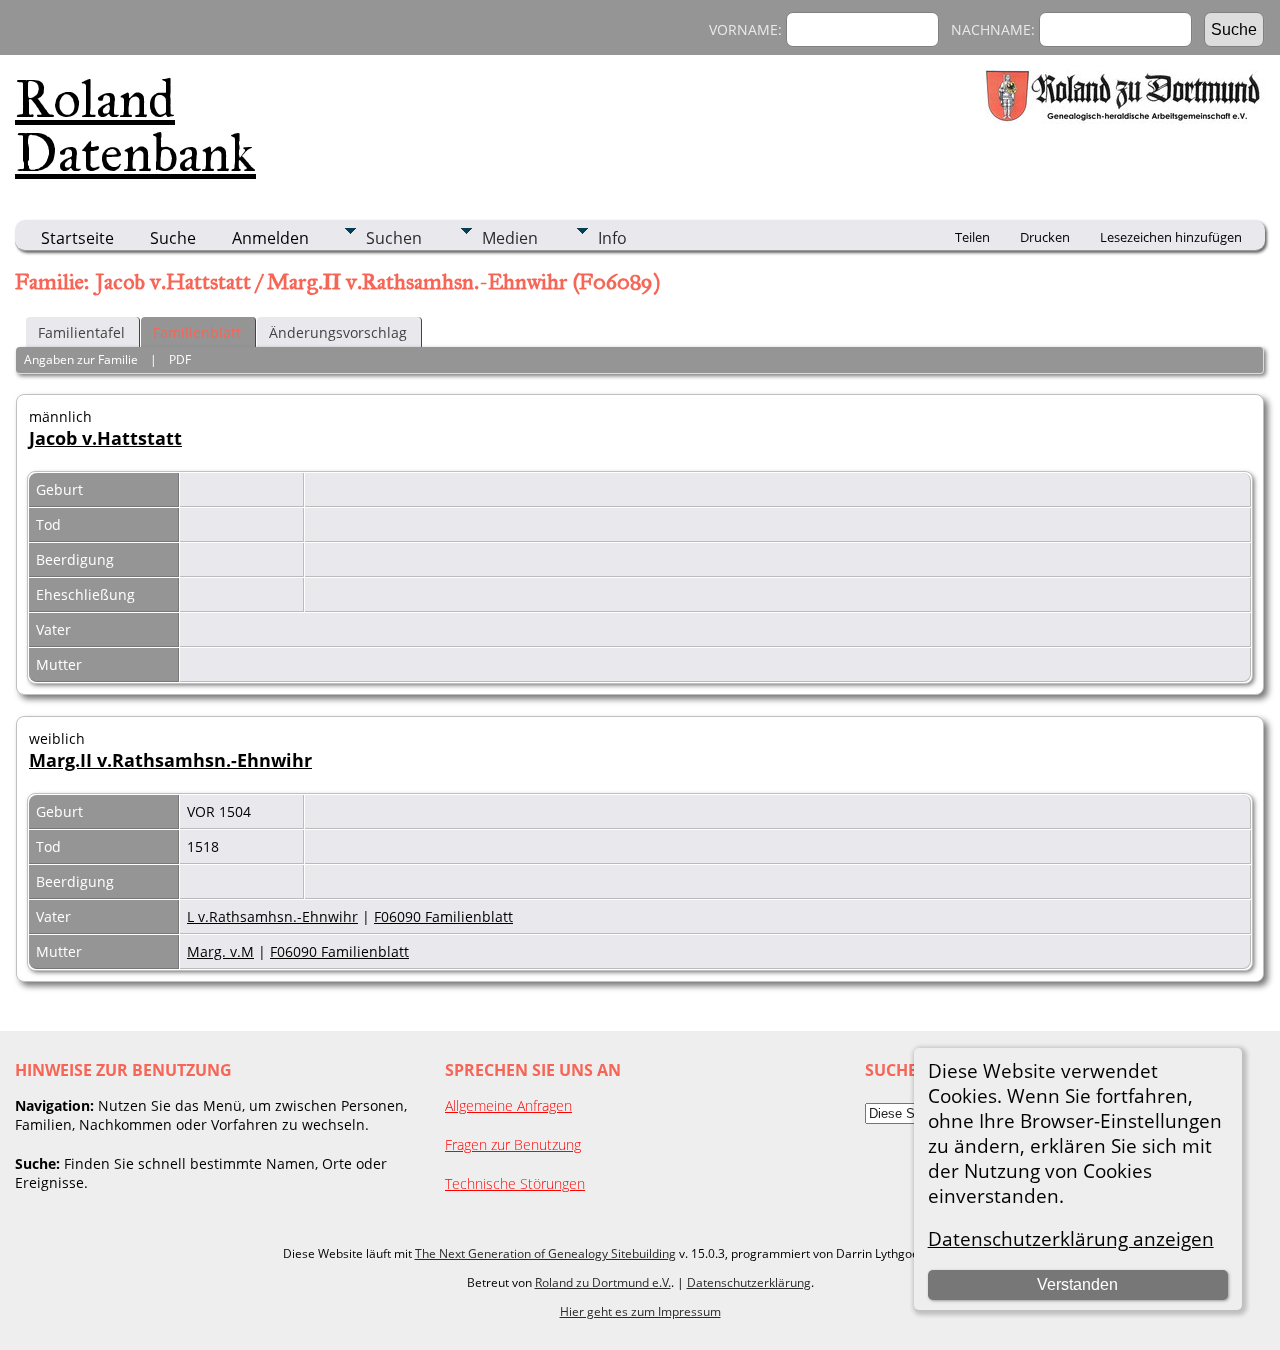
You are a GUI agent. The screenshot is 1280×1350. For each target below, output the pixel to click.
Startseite (77, 238)
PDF (180, 359)
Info (612, 238)
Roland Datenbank (135, 126)
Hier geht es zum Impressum (640, 1311)
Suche (173, 238)
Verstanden (1077, 1284)
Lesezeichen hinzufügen (1171, 237)
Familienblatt (197, 332)
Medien (510, 238)
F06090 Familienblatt (443, 916)
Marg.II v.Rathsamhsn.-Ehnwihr (170, 760)
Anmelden (270, 238)
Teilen (972, 237)
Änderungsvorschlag (338, 332)
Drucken (1045, 237)
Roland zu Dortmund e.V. (603, 1282)
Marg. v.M (220, 951)
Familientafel (81, 332)
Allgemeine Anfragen (508, 1105)
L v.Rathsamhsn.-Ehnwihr (272, 916)
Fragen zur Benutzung (513, 1144)
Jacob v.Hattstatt (105, 438)
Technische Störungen (515, 1183)
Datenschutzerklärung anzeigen (1071, 1238)
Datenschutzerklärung (749, 1282)
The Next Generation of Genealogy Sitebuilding (545, 1253)
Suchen (394, 238)
